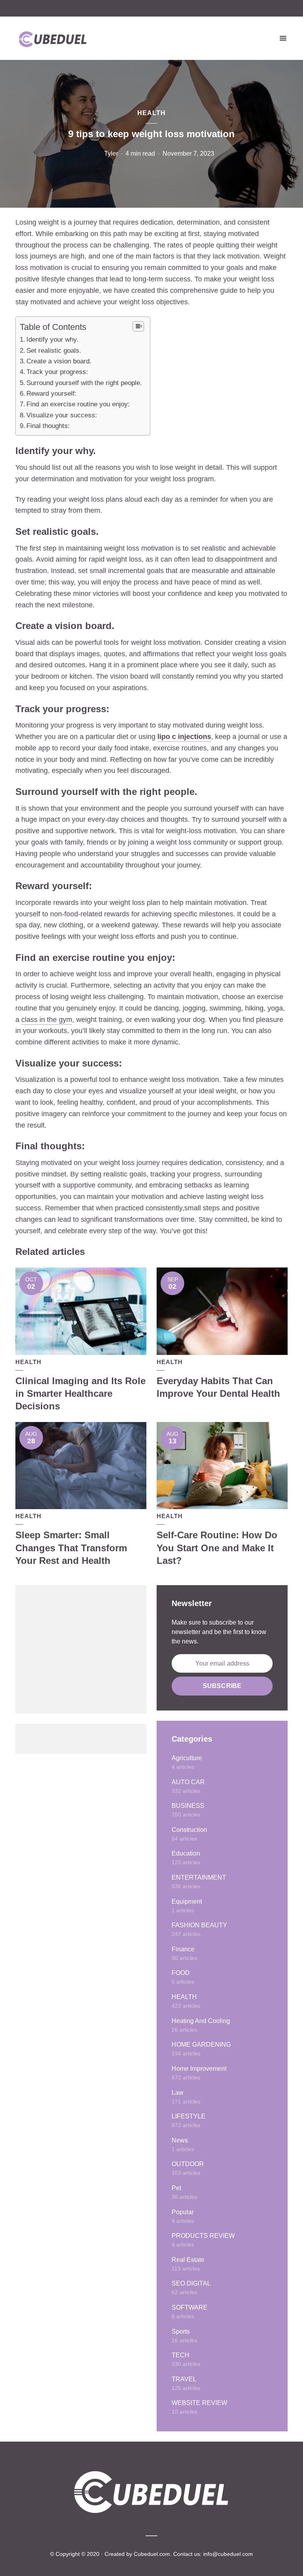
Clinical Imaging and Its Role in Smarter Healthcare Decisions (80, 1394)
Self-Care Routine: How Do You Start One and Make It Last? (217, 1548)
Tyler (111, 154)
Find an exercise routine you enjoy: (78, 404)
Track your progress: (57, 372)
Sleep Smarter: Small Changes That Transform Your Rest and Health (71, 1548)
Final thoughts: (48, 426)
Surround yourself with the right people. (84, 383)
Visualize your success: (62, 415)
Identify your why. (52, 340)
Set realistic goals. (54, 351)
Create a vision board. (59, 361)
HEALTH (151, 113)
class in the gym (47, 1020)
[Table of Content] (138, 326)
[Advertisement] (81, 1649)
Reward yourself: (51, 394)
